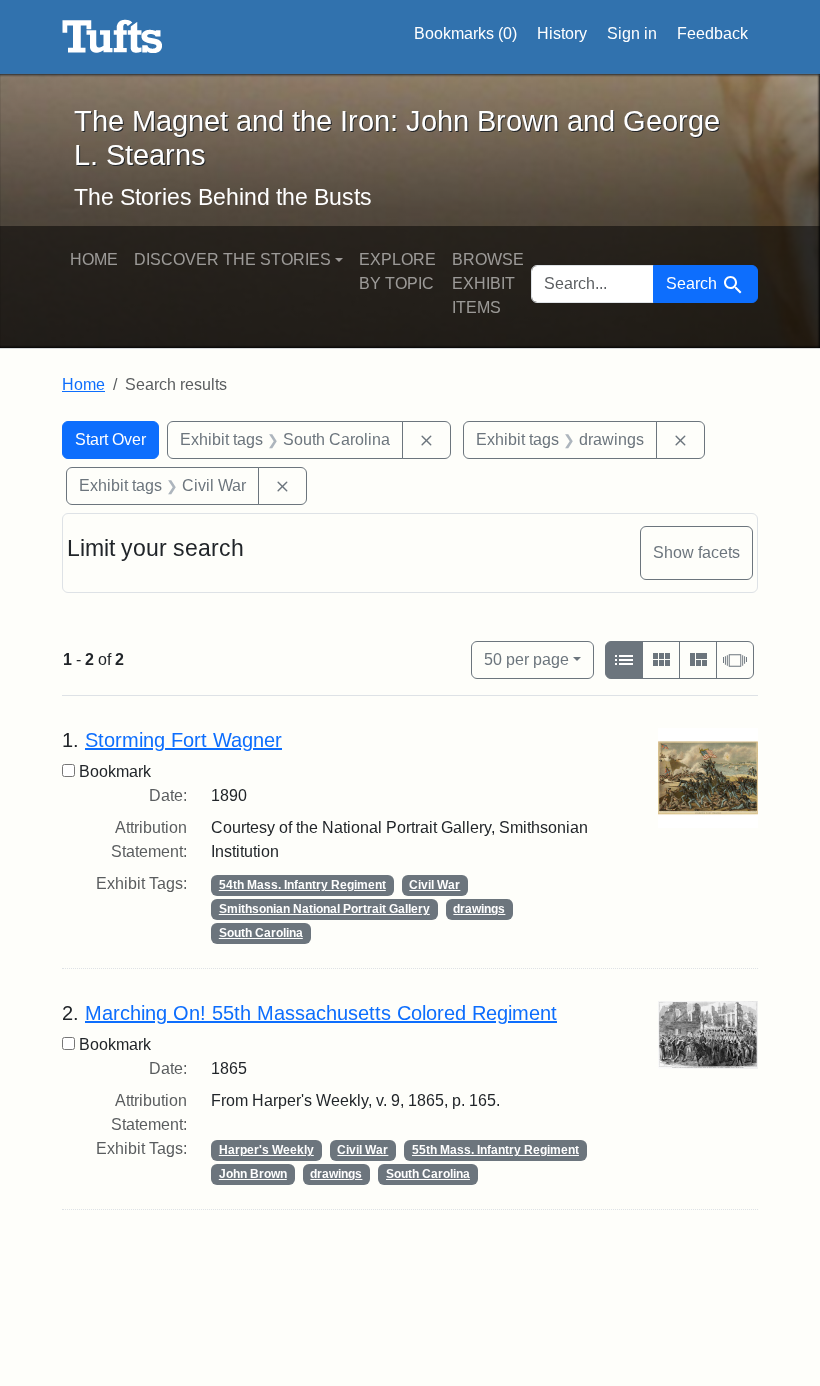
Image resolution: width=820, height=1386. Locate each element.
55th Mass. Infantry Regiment (495, 1150)
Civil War (434, 885)
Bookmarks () (465, 33)
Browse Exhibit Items (488, 283)
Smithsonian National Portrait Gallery (324, 909)
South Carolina (261, 933)
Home (94, 259)
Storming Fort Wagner (183, 740)
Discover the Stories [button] (232, 259)
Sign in (632, 33)
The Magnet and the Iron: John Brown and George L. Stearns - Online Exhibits (112, 37)
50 (526, 659)
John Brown (253, 1174)
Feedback (712, 33)
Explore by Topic (397, 271)
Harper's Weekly (266, 1150)
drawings (479, 909)
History (562, 33)
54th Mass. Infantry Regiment (302, 885)
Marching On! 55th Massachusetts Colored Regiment (321, 1013)
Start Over (110, 439)
